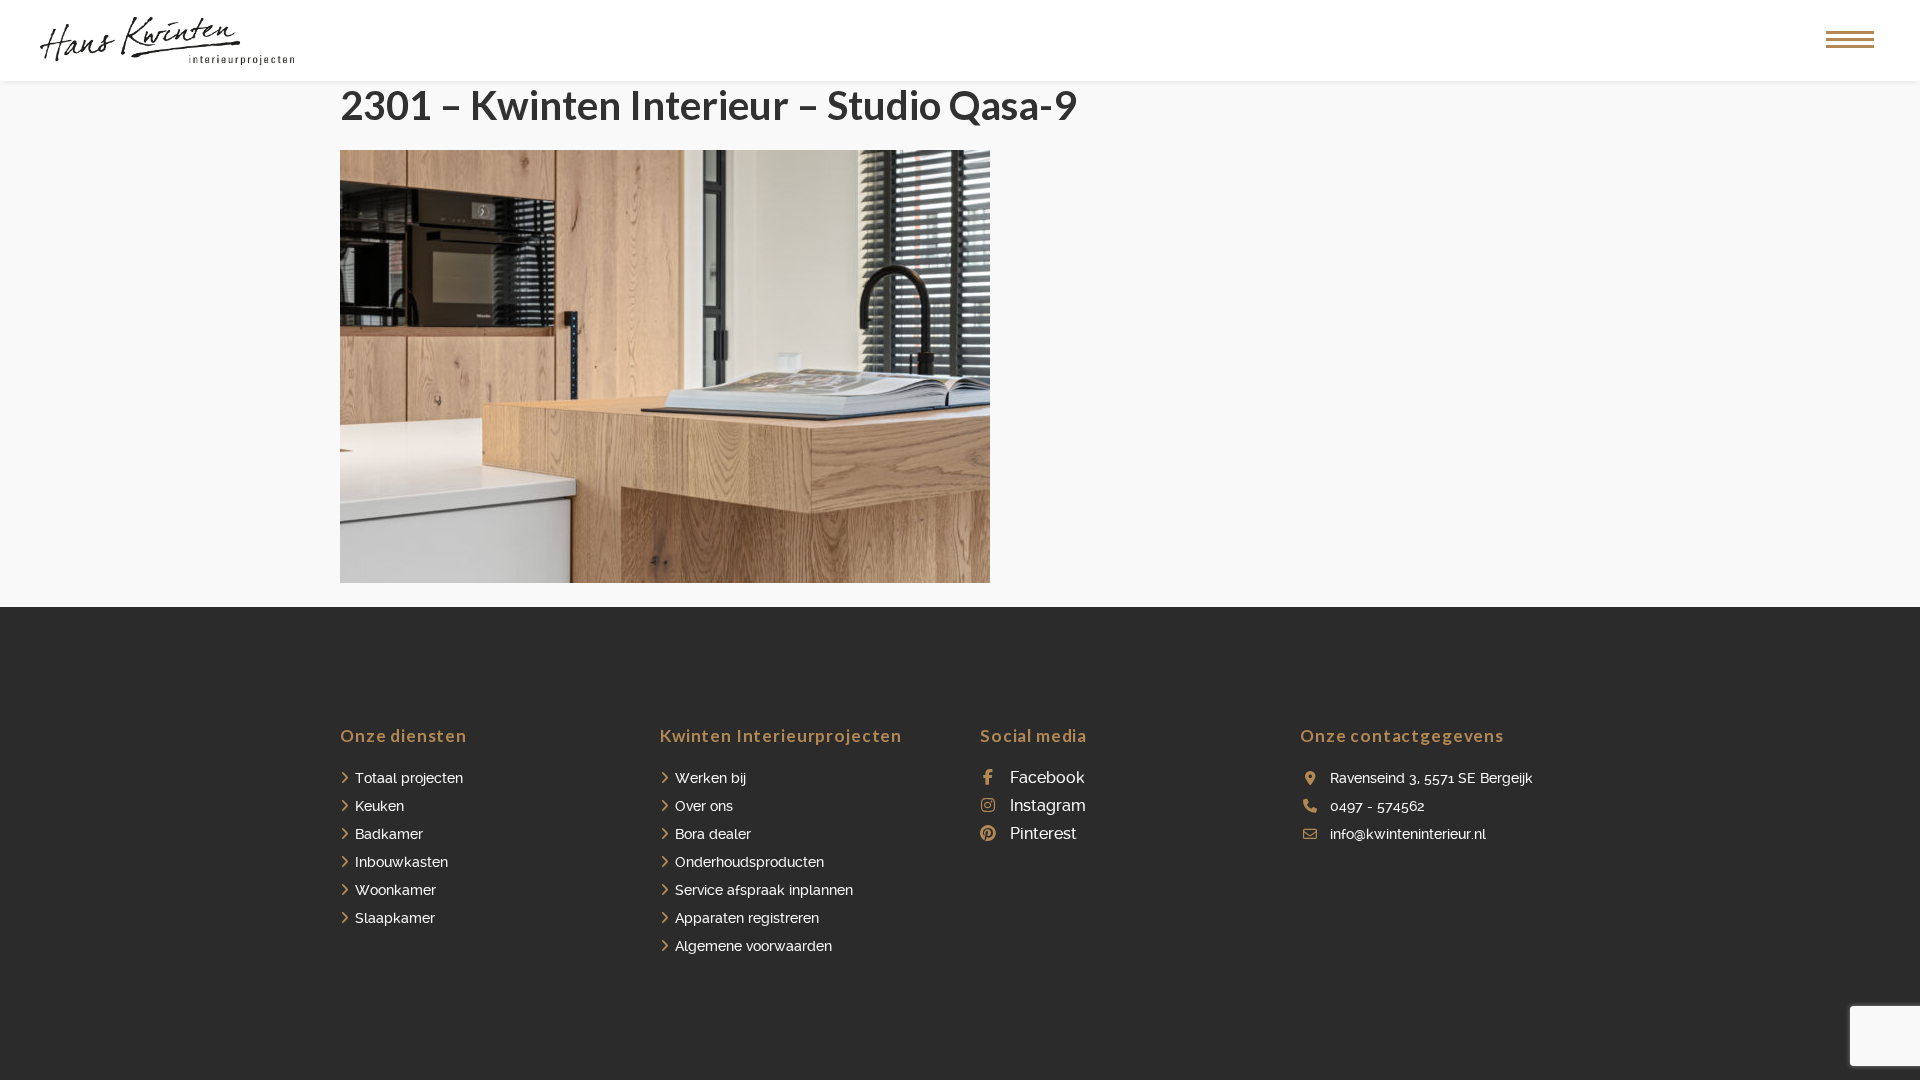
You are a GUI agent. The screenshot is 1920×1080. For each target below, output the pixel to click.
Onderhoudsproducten (749, 862)
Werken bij (710, 778)
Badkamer (389, 834)
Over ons (704, 806)
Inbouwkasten (401, 862)
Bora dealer (713, 834)
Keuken (379, 806)
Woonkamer (395, 890)
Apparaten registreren (747, 918)
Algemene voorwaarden (753, 946)
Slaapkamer (395, 918)
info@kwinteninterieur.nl (1408, 834)
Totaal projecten (409, 778)
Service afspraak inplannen (764, 890)
